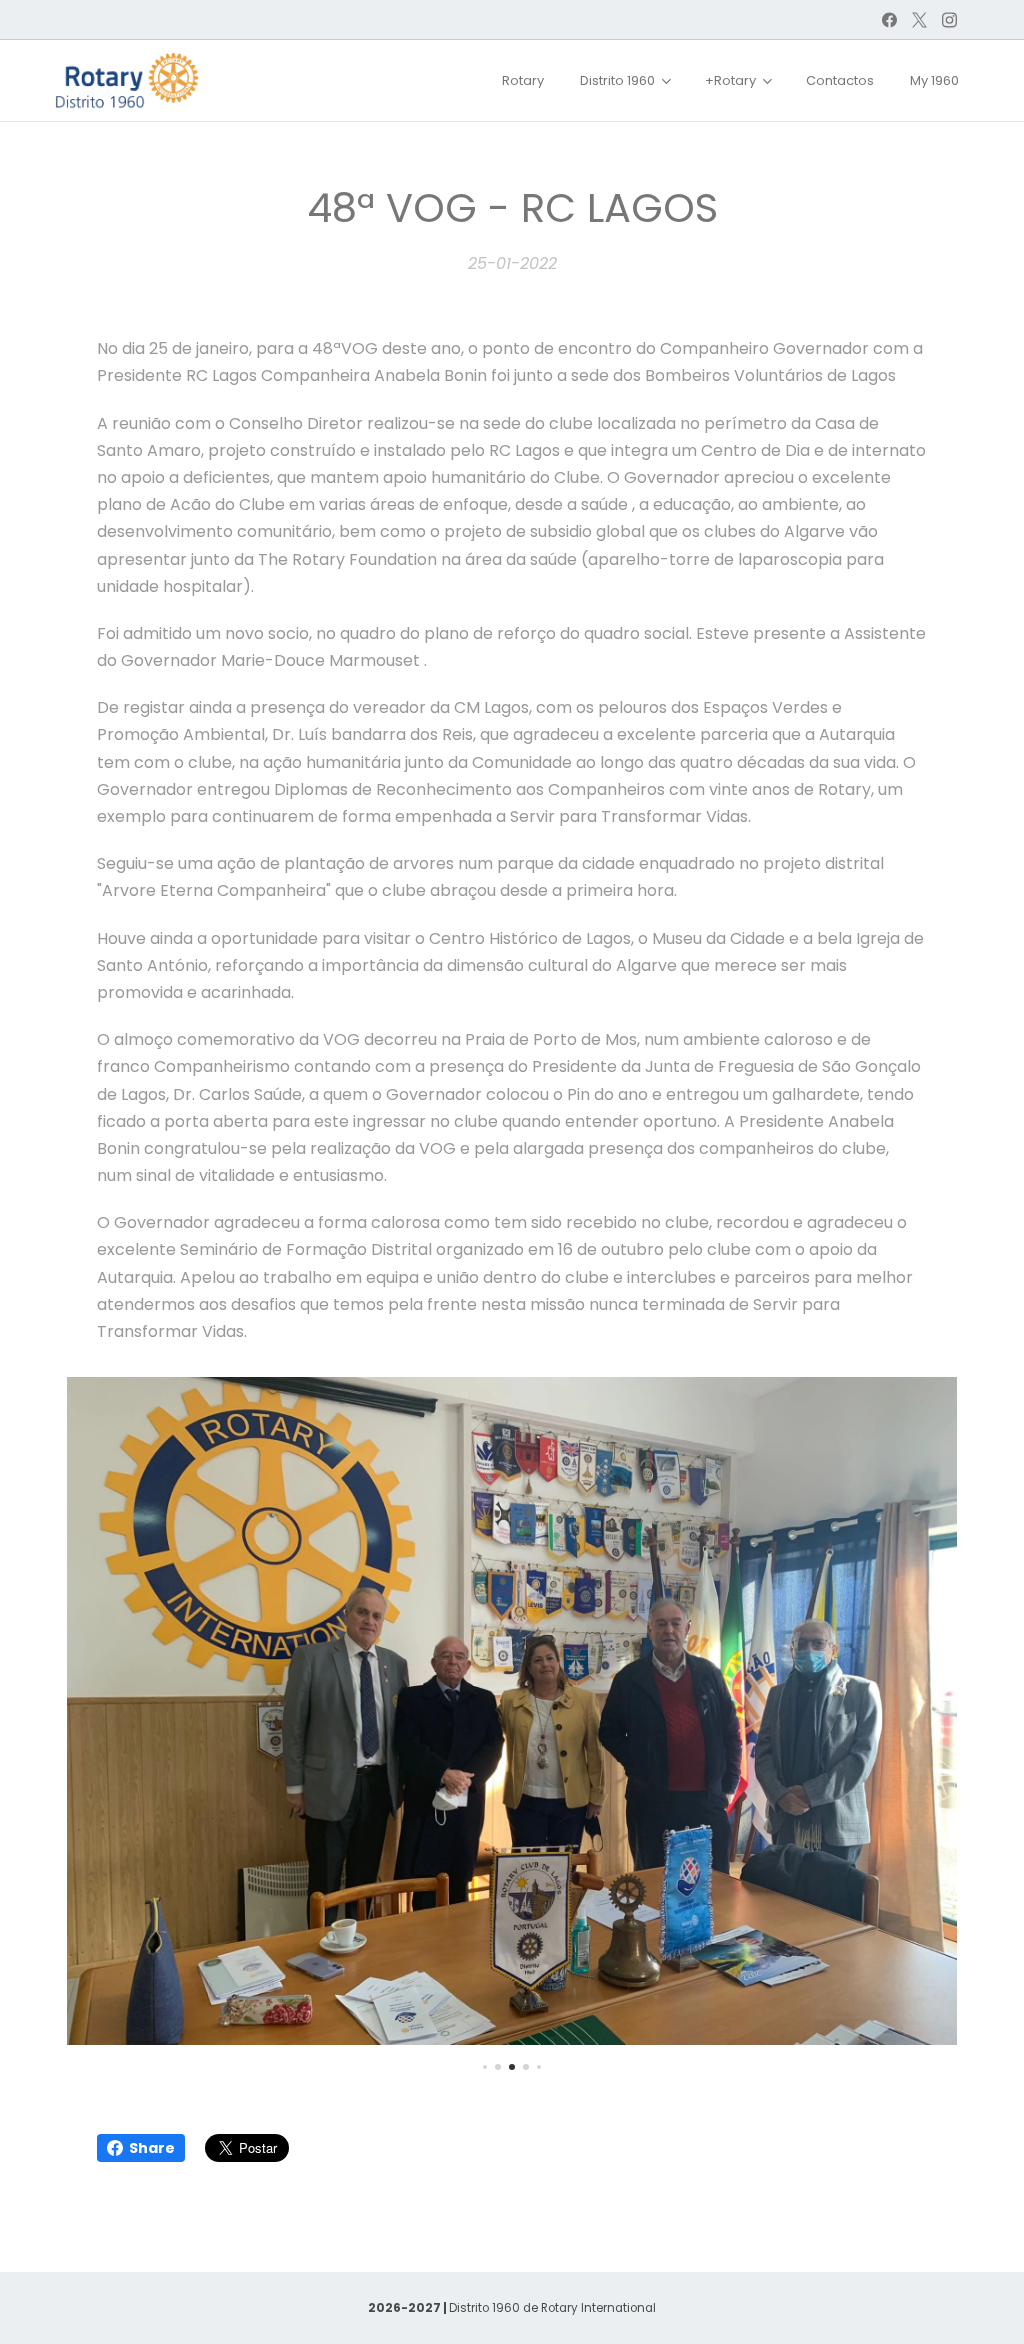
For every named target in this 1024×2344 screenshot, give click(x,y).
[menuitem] (523, 81)
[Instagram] (949, 20)
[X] (919, 20)
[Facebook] (889, 20)
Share (152, 2148)
